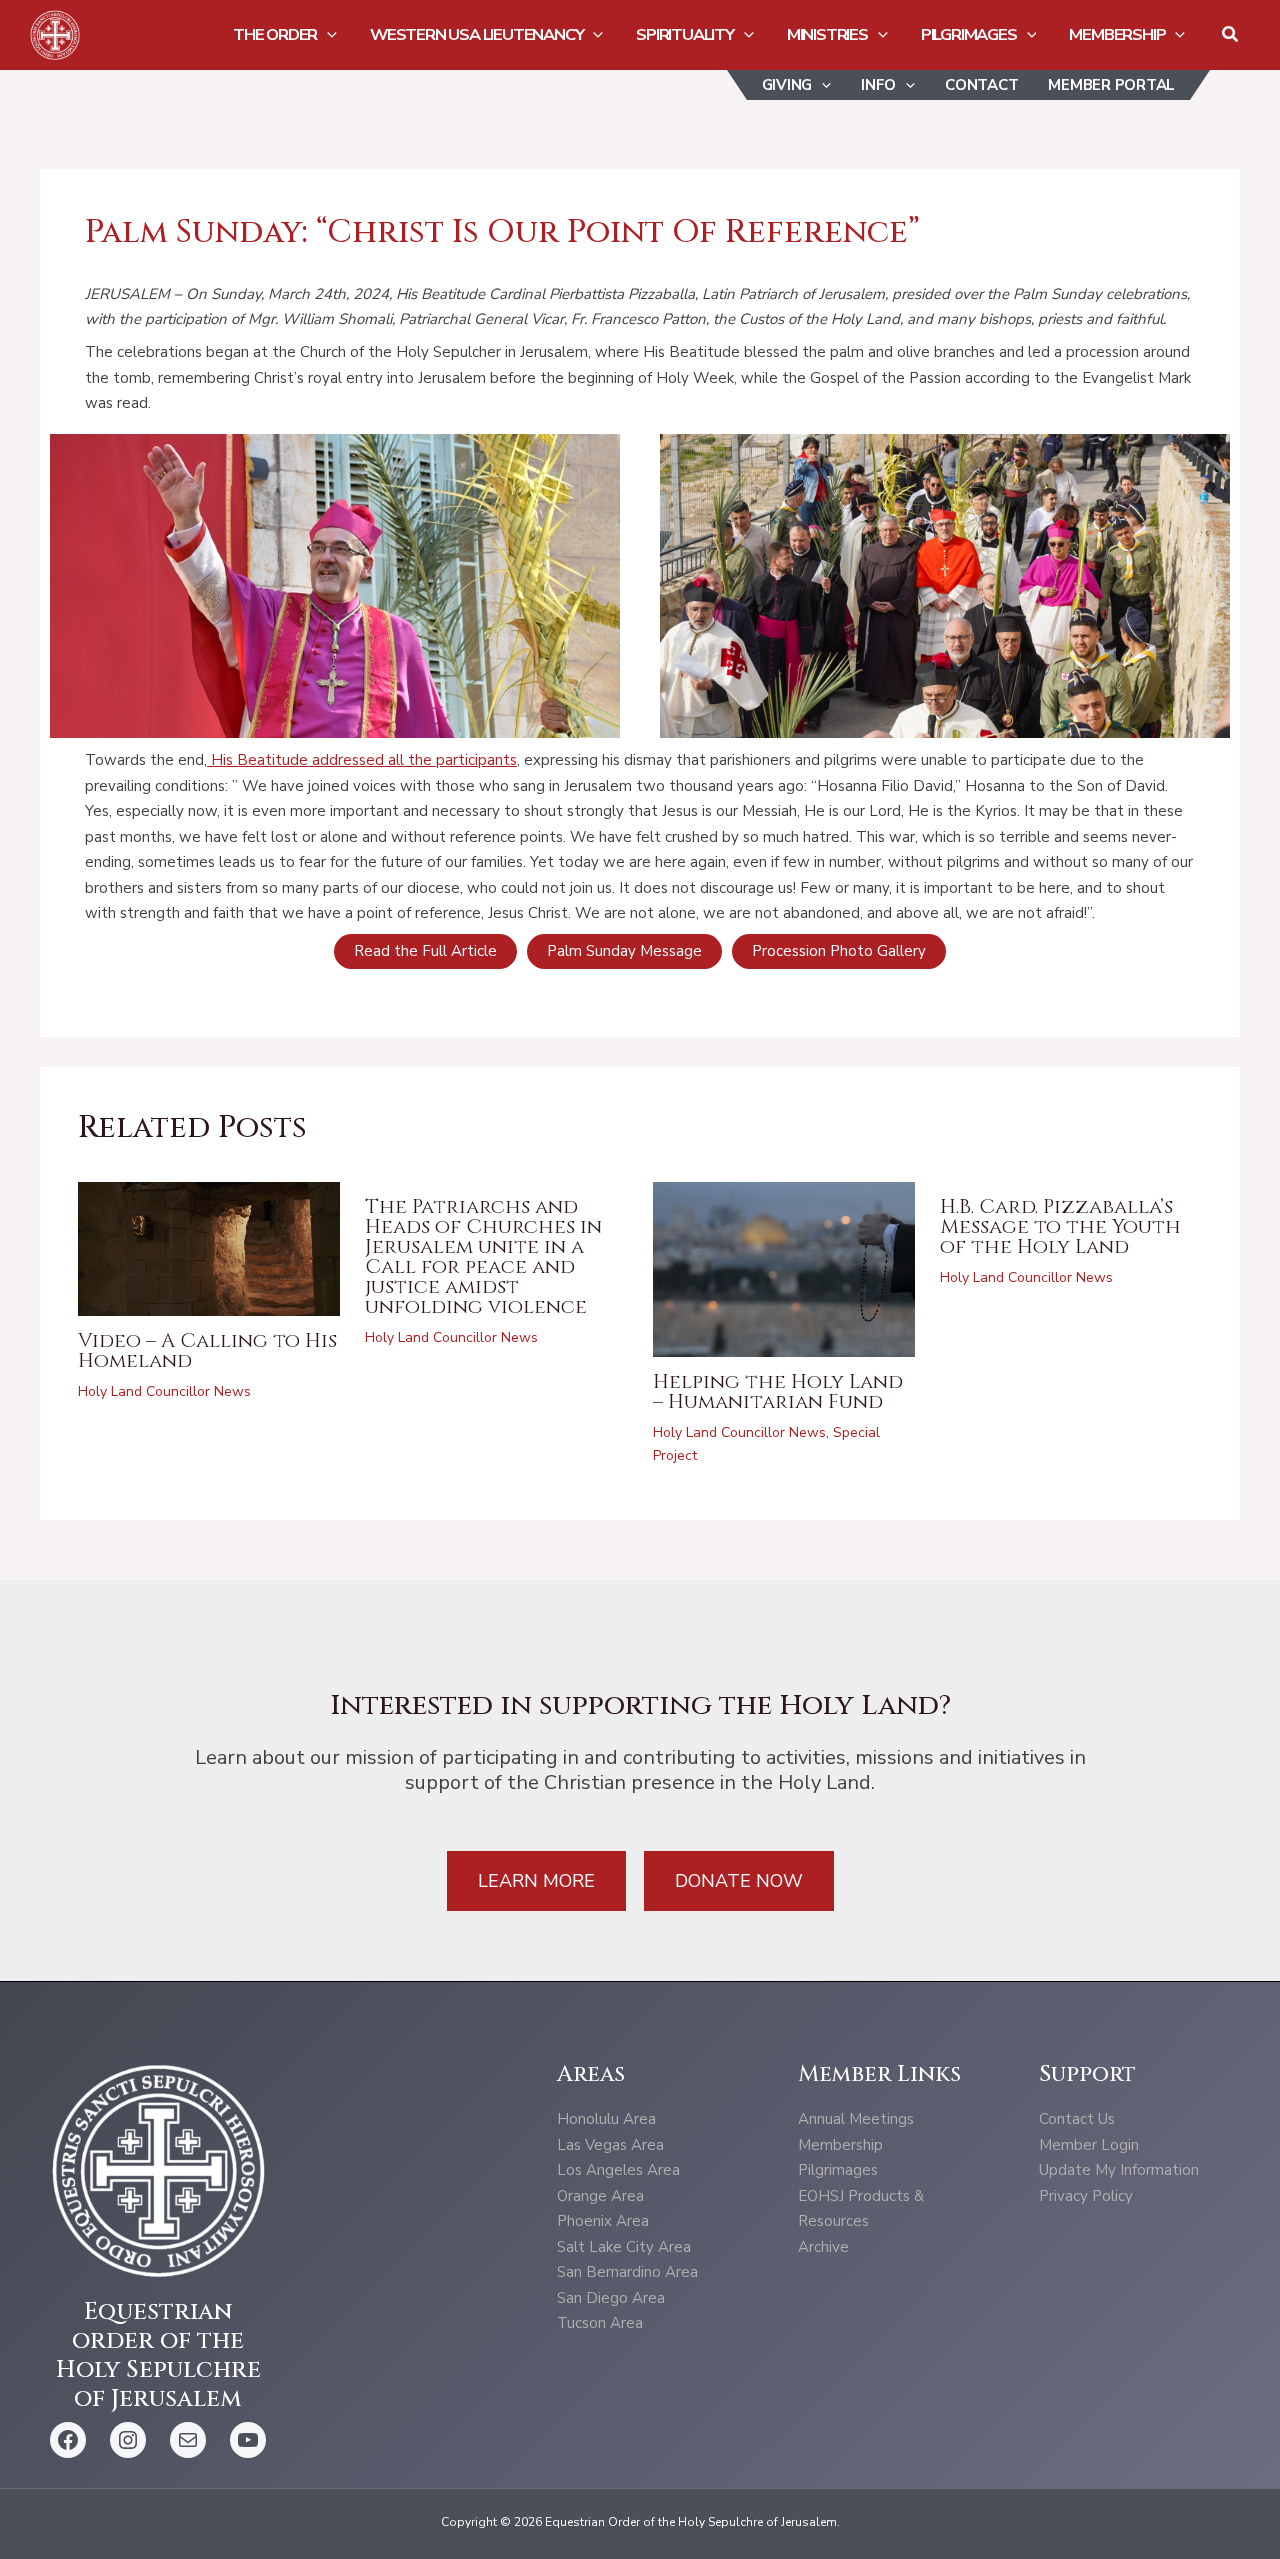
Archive (823, 2247)
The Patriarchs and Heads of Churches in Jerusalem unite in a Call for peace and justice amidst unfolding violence (483, 1256)
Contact (981, 85)
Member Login (1089, 2145)
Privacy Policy (1086, 2196)
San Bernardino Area (627, 2272)
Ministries (827, 34)
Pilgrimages (969, 34)
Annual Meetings (856, 2119)
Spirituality (685, 34)
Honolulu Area (606, 2119)
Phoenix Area (603, 2221)
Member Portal (1111, 85)
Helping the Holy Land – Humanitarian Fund (778, 1391)
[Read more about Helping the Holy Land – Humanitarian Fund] (784, 1268)
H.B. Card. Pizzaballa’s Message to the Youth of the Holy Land (1060, 1226)
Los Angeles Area (618, 2170)
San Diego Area (611, 2298)
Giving (787, 85)
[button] (327, 35)
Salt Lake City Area (624, 2247)
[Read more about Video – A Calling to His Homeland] (209, 1248)
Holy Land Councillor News (164, 1391)
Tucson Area (600, 2323)
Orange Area (600, 2196)
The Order (275, 34)
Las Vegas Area (610, 2145)
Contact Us (1077, 2119)
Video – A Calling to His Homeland (207, 1350)
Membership (1117, 34)
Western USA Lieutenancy (476, 34)
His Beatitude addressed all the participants (362, 760)
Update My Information (1119, 2170)
